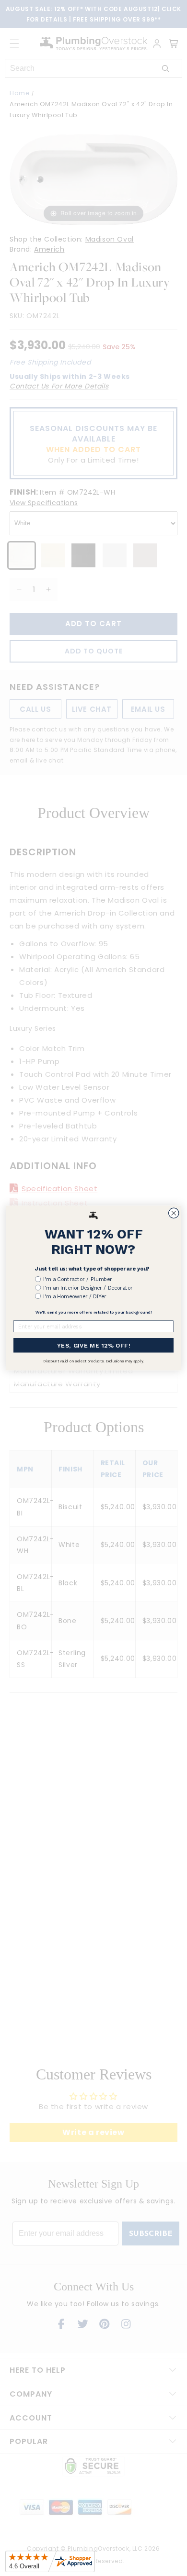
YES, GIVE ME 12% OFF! (94, 1345)
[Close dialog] (174, 1213)
